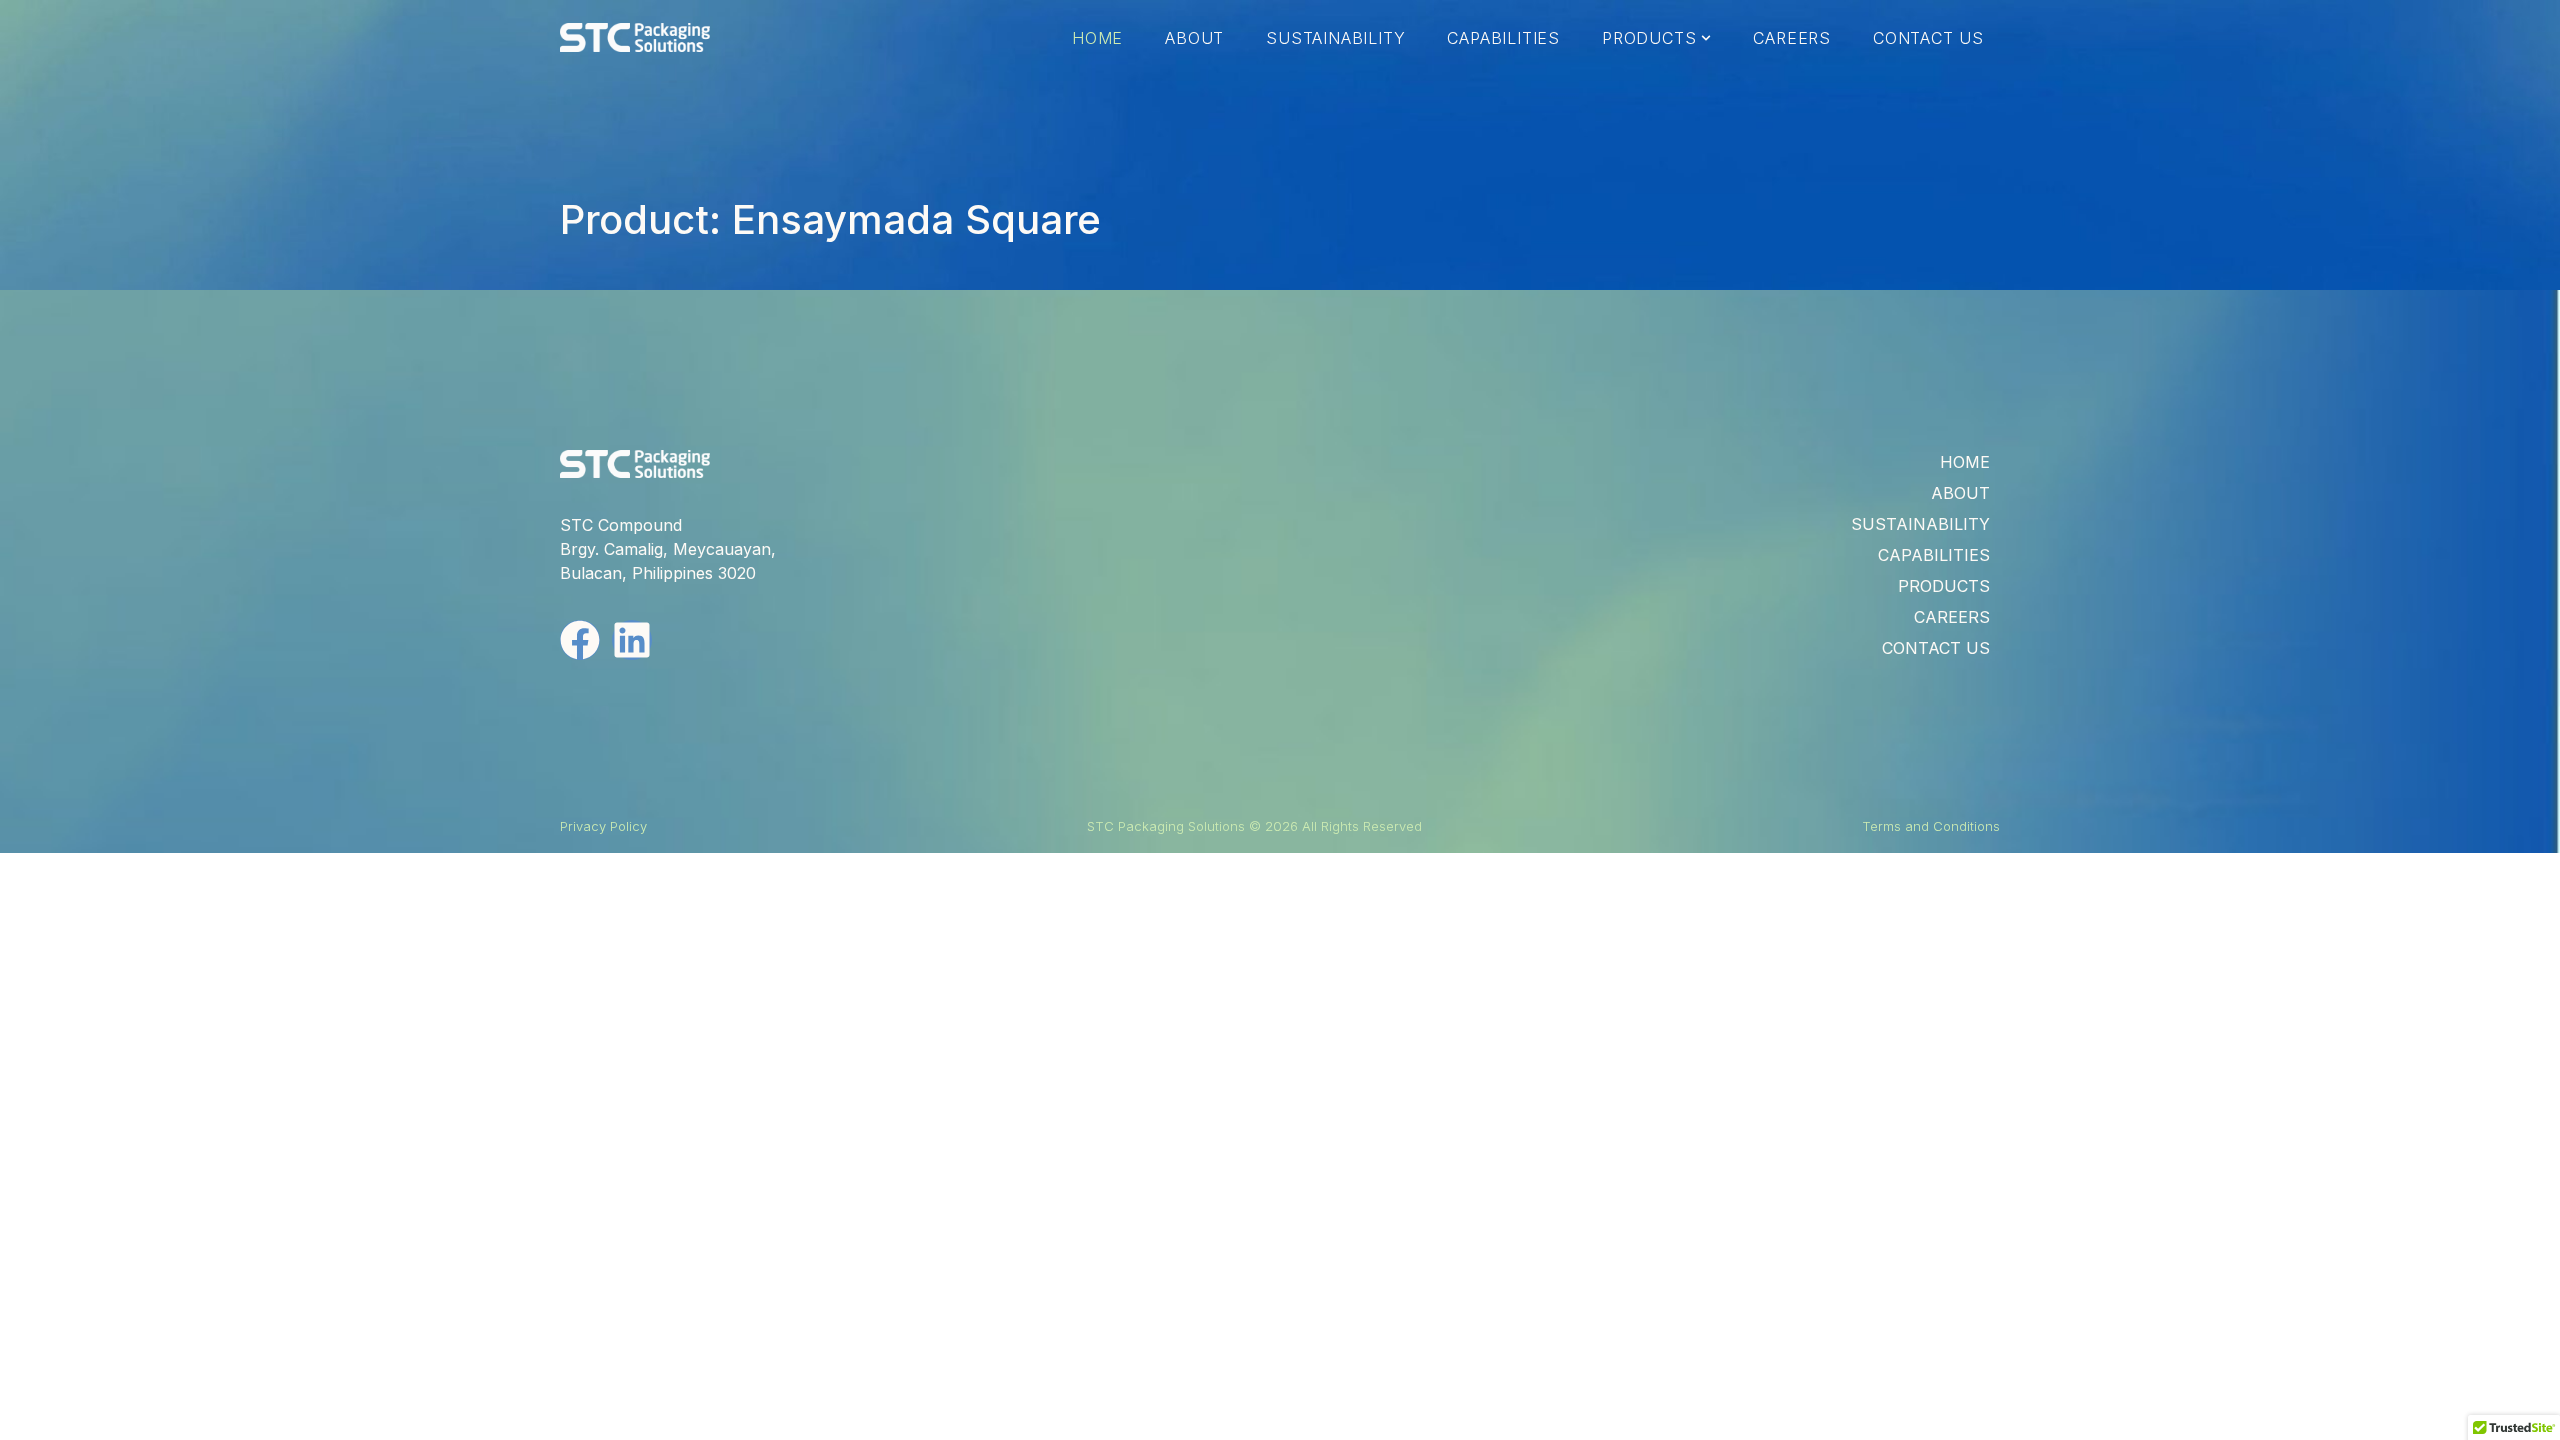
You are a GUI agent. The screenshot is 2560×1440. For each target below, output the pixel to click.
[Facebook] (580, 640)
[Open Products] (1706, 38)
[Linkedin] (632, 640)
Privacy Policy (603, 826)
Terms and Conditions (1931, 826)
